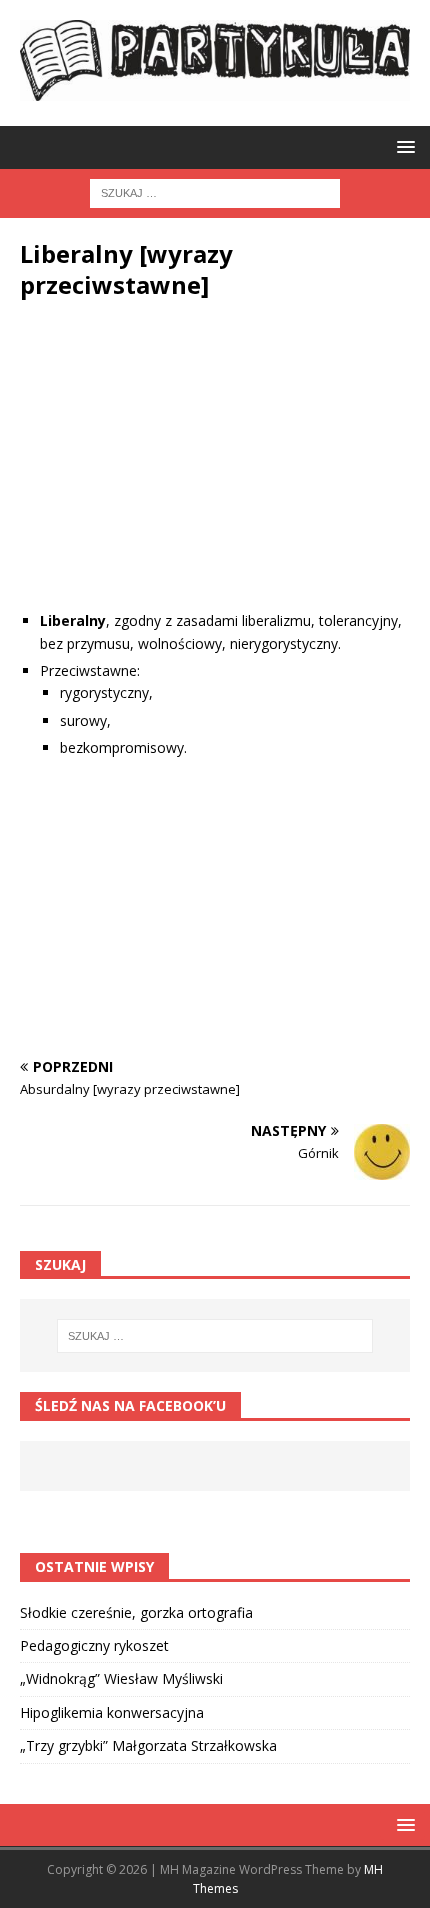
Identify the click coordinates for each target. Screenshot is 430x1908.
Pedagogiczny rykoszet (94, 1645)
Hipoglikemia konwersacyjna (112, 1712)
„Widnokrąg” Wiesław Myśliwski (121, 1678)
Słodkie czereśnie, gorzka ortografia (136, 1612)
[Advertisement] (215, 470)
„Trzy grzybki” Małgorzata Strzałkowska (148, 1745)
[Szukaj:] (215, 191)
